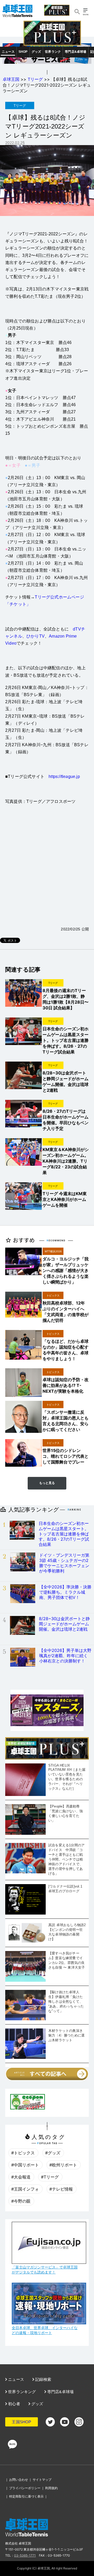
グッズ (36, 52)
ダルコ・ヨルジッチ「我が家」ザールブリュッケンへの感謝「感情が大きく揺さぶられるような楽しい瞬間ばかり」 (66, 1270)
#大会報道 (21, 2177)
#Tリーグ (50, 2177)
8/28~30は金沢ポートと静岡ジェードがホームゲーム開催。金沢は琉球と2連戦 (64, 1624)
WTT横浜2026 (53, 1251)
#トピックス (23, 2153)
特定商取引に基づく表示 (26, 2496)
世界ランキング (22, 2392)
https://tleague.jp (64, 776)
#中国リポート (25, 2165)
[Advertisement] (47, 872)
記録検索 (43, 2379)
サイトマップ (42, 2480)
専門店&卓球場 (75, 52)
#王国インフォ (25, 2189)
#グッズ (53, 2153)
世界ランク (53, 52)
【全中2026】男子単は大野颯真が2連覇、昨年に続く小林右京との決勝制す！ (65, 1656)
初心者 (14, 2404)
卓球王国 (11, 79)
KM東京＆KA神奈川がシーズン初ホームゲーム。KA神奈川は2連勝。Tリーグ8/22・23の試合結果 (66, 1161)
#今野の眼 (21, 2201)
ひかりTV (36, 636)
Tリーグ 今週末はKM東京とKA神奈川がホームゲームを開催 (65, 1199)
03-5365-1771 (25, 2555)
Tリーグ (35, 79)
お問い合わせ (19, 2480)
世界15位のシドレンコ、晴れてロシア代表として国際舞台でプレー (66, 1456)
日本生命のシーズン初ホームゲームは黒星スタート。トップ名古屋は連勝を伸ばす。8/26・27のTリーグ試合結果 (66, 1040)
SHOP (23, 52)
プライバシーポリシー (25, 2488)
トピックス (53, 1295)
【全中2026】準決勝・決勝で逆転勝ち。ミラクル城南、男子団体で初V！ (65, 1592)
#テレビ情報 (61, 2189)
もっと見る (47, 1483)
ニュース (8, 52)
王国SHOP (21, 2422)
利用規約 (51, 2488)
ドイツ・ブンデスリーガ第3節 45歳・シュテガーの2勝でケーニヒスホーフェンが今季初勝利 (64, 1563)
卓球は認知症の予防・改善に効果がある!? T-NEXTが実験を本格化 (66, 1385)
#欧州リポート (63, 2165)
